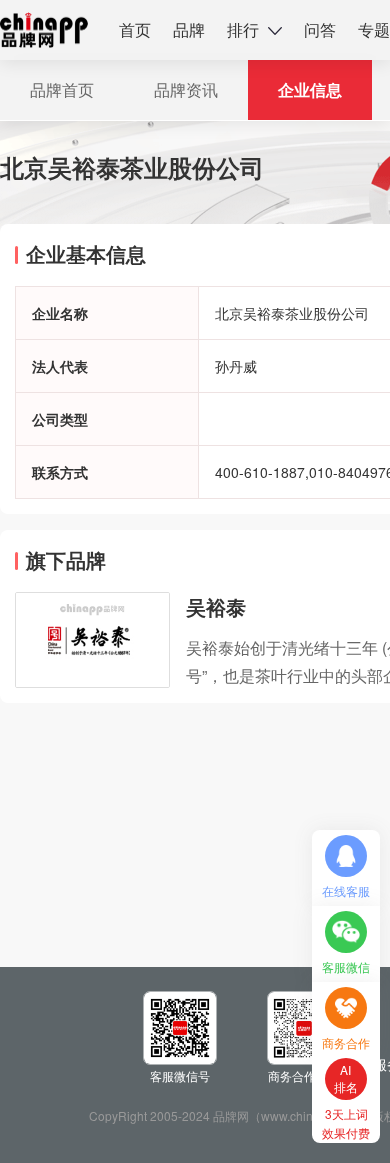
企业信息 (310, 89)
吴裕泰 (216, 606)
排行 (243, 29)
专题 (374, 29)
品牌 (189, 29)
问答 (320, 29)
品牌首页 (62, 89)
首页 (135, 29)
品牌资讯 (186, 89)
